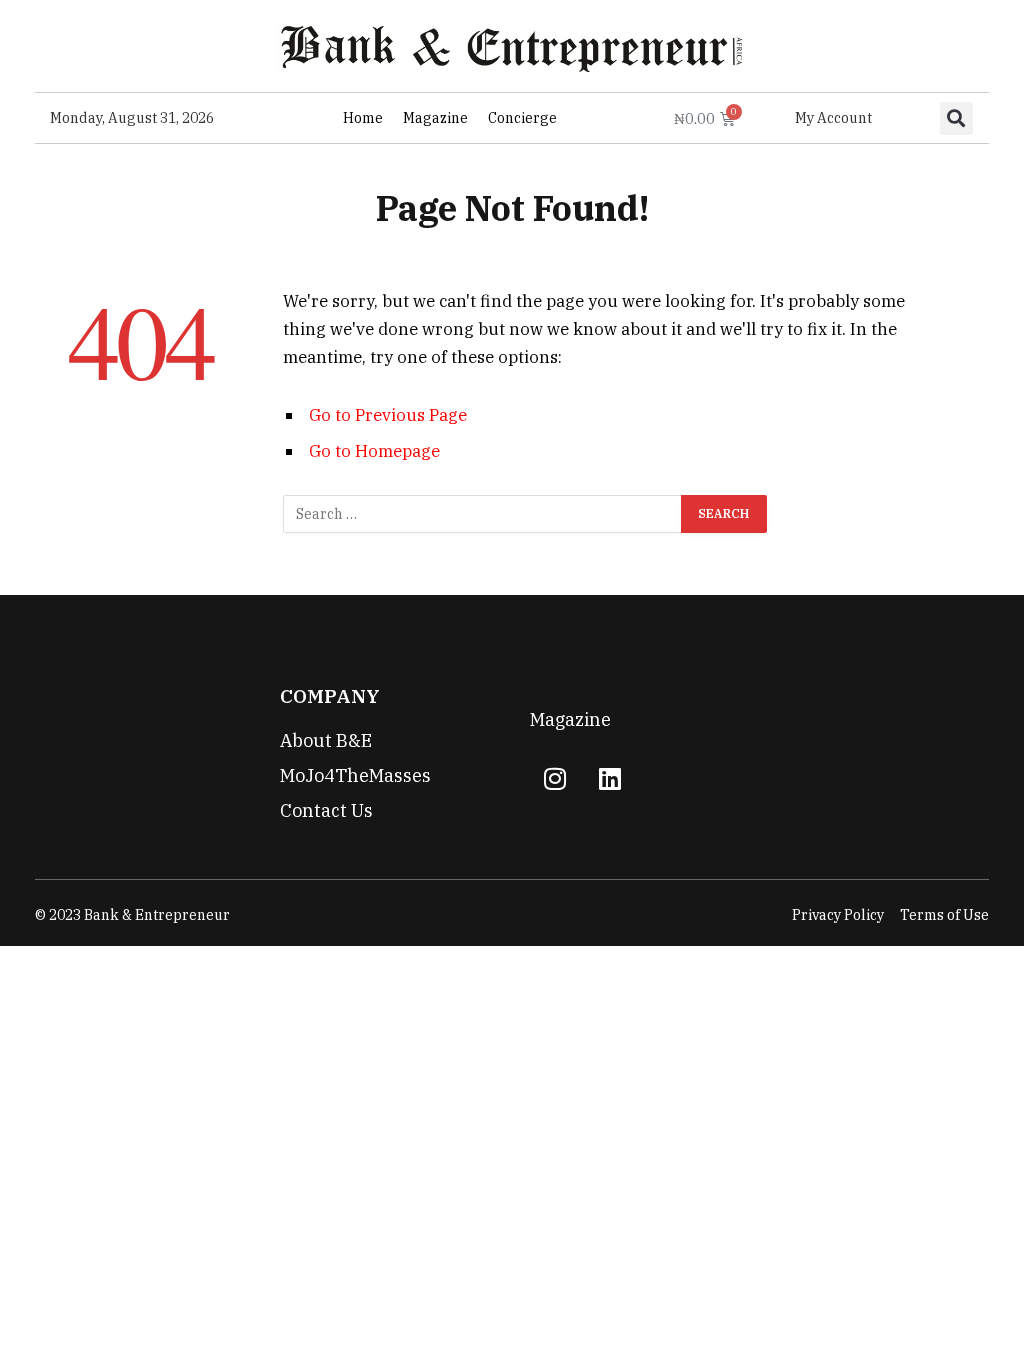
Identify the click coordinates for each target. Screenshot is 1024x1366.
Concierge (522, 118)
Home (363, 118)
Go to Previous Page (388, 415)
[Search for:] (483, 514)
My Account (833, 118)
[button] (956, 118)
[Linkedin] (610, 778)
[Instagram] (555, 778)
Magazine (435, 118)
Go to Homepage (374, 451)
